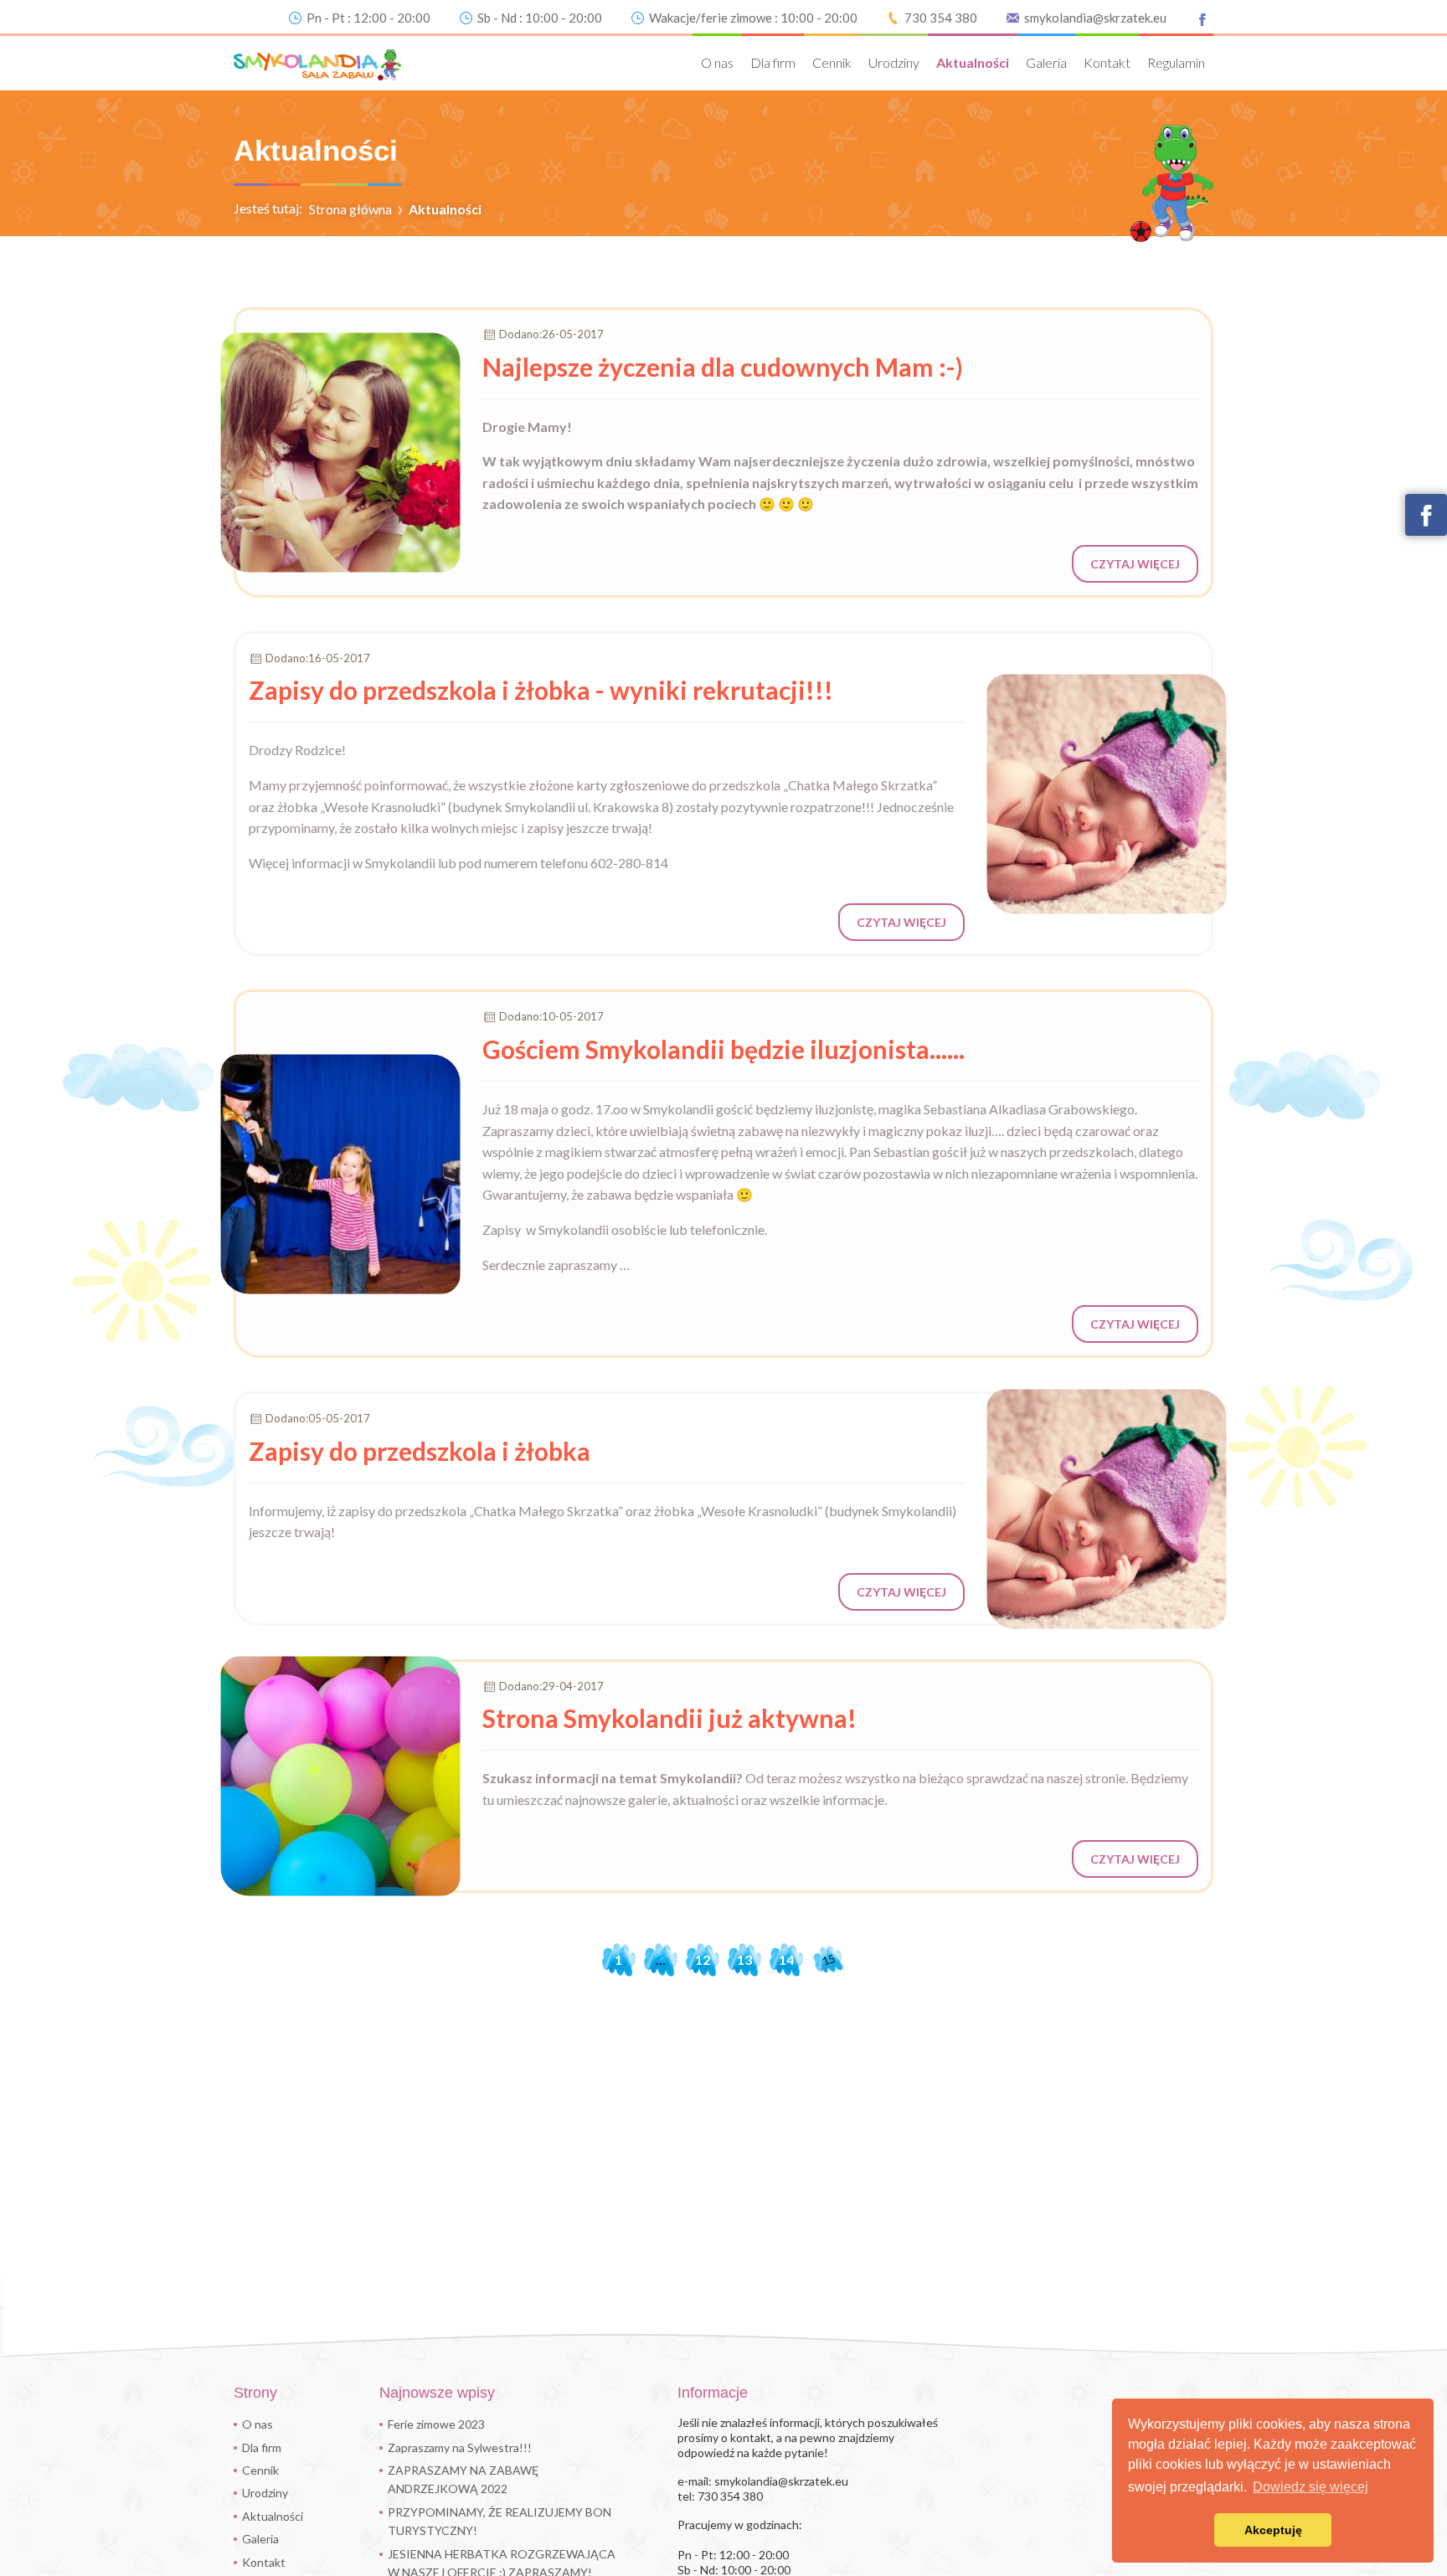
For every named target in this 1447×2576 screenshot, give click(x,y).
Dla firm (773, 62)
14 (786, 1959)
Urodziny (894, 62)
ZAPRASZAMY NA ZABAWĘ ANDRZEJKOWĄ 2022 (463, 2479)
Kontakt (1107, 62)
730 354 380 (941, 18)
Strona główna (350, 209)
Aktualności (973, 62)
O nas (717, 62)
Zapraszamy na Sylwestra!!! (460, 2447)
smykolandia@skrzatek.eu (1095, 18)
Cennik (832, 62)
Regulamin (1176, 62)
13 (744, 1959)
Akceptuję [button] (1273, 2530)
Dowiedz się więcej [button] (1311, 2487)
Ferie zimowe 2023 (436, 2424)
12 (703, 1959)
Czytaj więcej (1135, 564)
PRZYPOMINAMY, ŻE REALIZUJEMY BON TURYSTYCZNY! (499, 2521)
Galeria (1046, 62)
